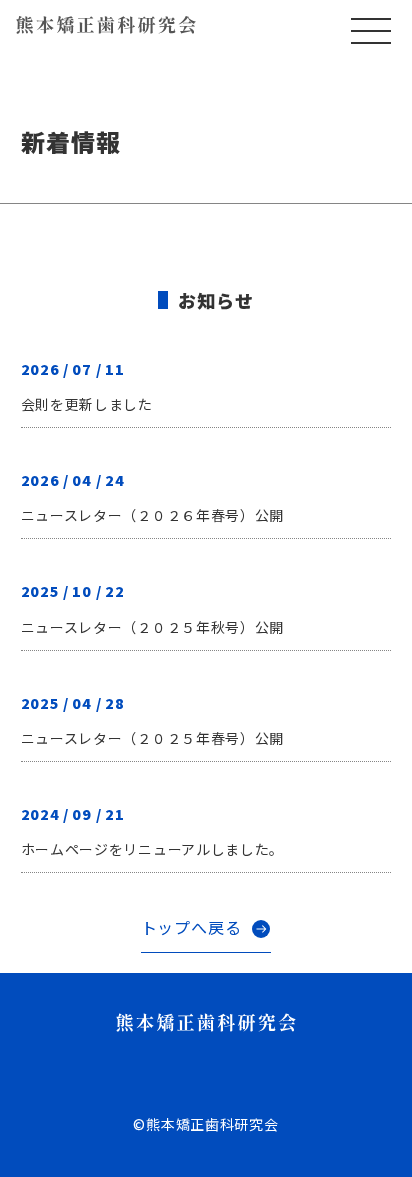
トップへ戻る (191, 927)
